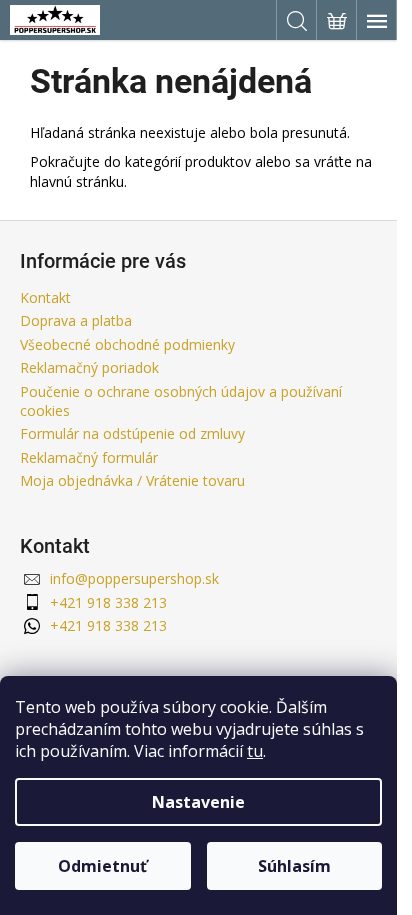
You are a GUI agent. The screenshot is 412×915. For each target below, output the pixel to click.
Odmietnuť (102, 866)
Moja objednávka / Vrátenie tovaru (132, 480)
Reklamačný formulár (89, 457)
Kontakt (45, 297)
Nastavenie (198, 802)
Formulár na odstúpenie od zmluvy (132, 433)
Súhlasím (294, 866)
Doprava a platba (76, 320)
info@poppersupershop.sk (134, 578)
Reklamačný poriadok (89, 367)
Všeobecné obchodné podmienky (127, 344)
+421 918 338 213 (108, 602)
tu (255, 751)
